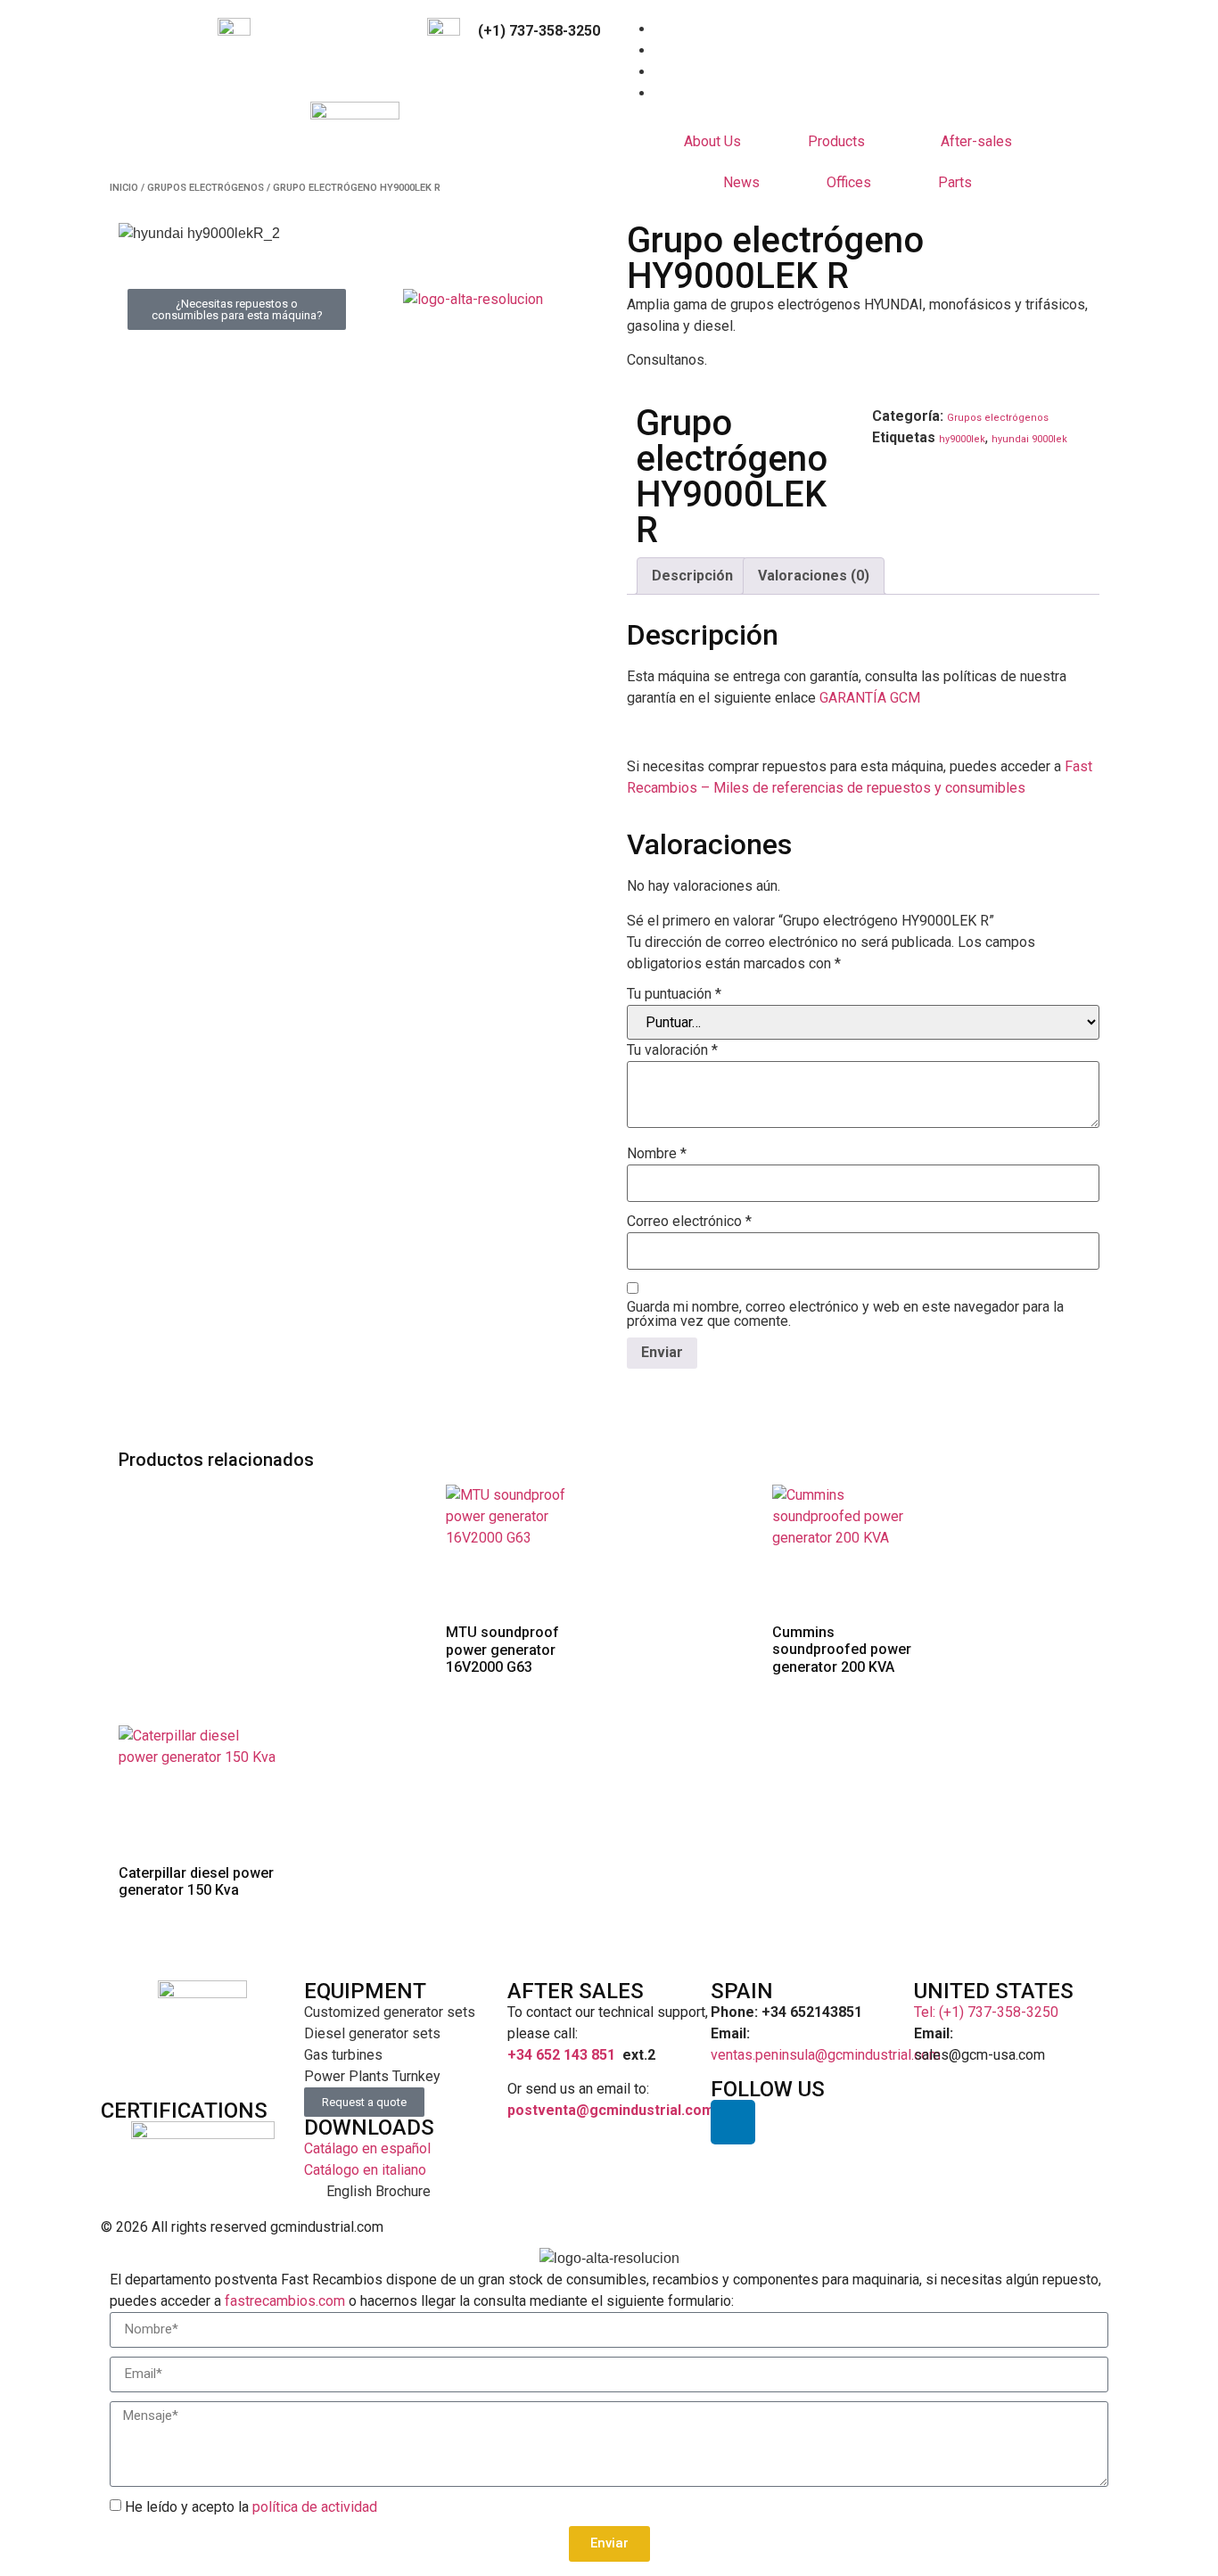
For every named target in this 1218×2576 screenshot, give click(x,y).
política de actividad (315, 2506)
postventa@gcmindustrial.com (611, 2110)
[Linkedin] (733, 2122)
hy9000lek (962, 439)
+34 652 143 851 (561, 2055)
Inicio (124, 188)
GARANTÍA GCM (870, 698)
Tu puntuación (674, 994)
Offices (849, 182)
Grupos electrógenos (206, 188)
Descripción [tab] (692, 576)
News (741, 182)
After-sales (976, 141)
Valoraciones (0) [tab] (814, 576)
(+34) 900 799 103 (344, 31)
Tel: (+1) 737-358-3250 (986, 2012)
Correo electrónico (689, 1222)
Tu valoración (672, 1050)
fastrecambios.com (285, 2301)
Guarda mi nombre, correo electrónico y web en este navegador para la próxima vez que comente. (845, 1314)
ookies (1096, 2227)
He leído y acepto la (251, 2506)
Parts (955, 182)
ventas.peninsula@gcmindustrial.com (826, 2055)
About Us (712, 141)
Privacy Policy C (1015, 2227)
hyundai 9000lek (1029, 439)
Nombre (657, 1154)
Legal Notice (905, 2227)
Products (836, 141)
